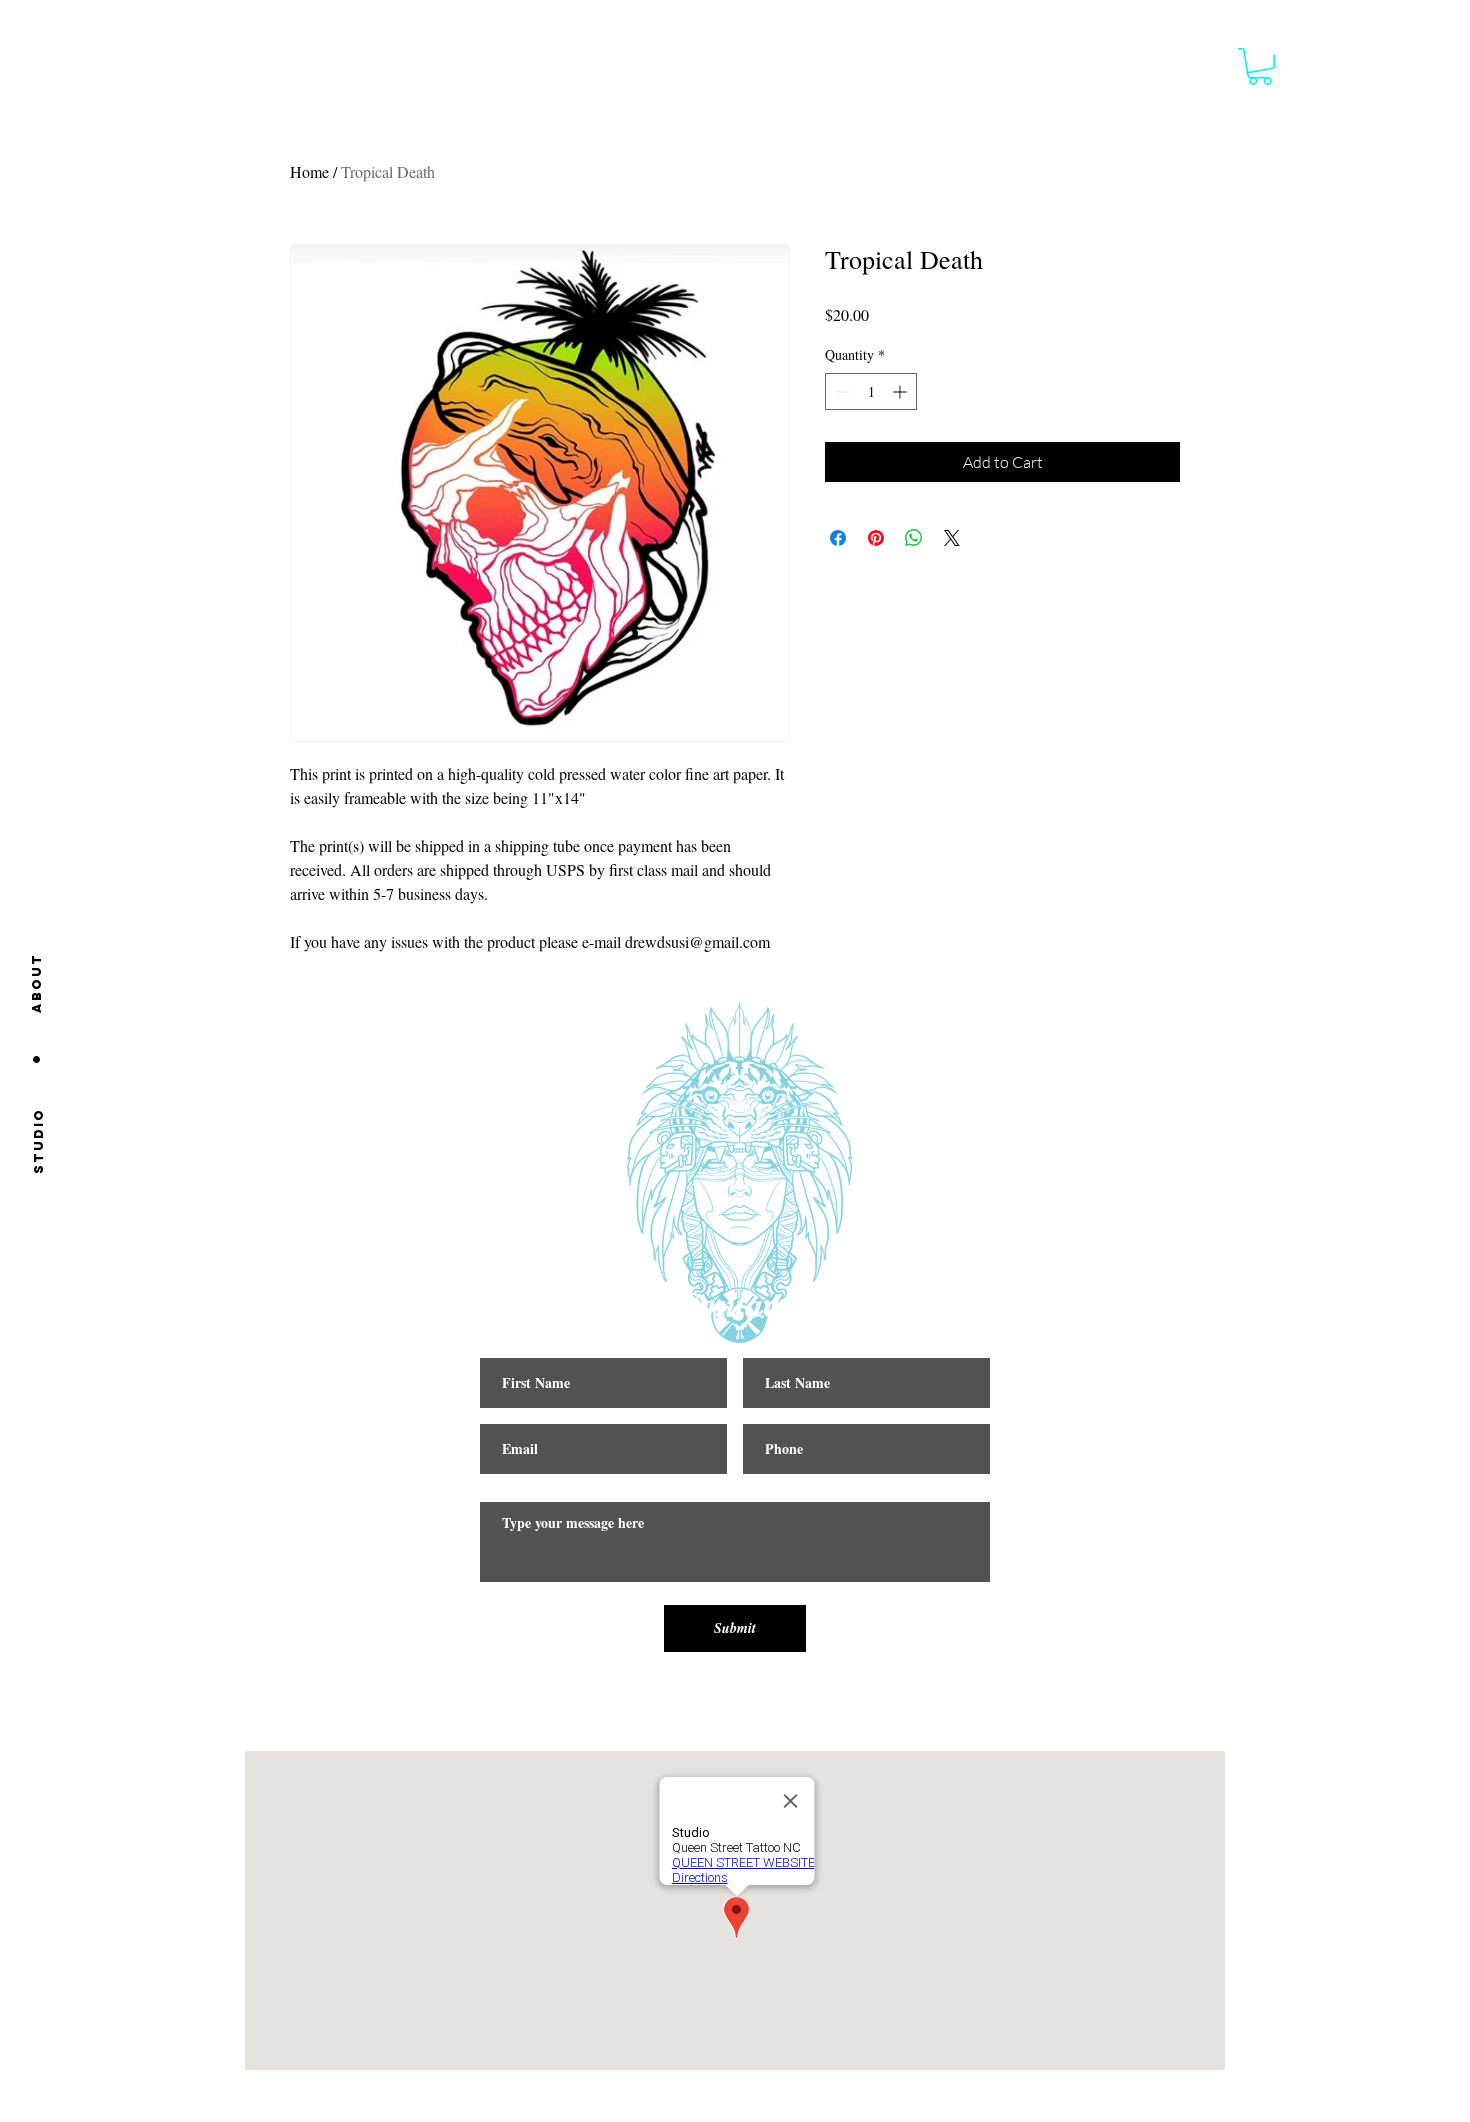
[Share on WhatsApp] (914, 538)
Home (309, 171)
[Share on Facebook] (838, 538)
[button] (1260, 66)
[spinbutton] (871, 391)
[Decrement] (840, 391)
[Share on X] (952, 538)
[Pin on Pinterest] (876, 538)
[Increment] (901, 391)
